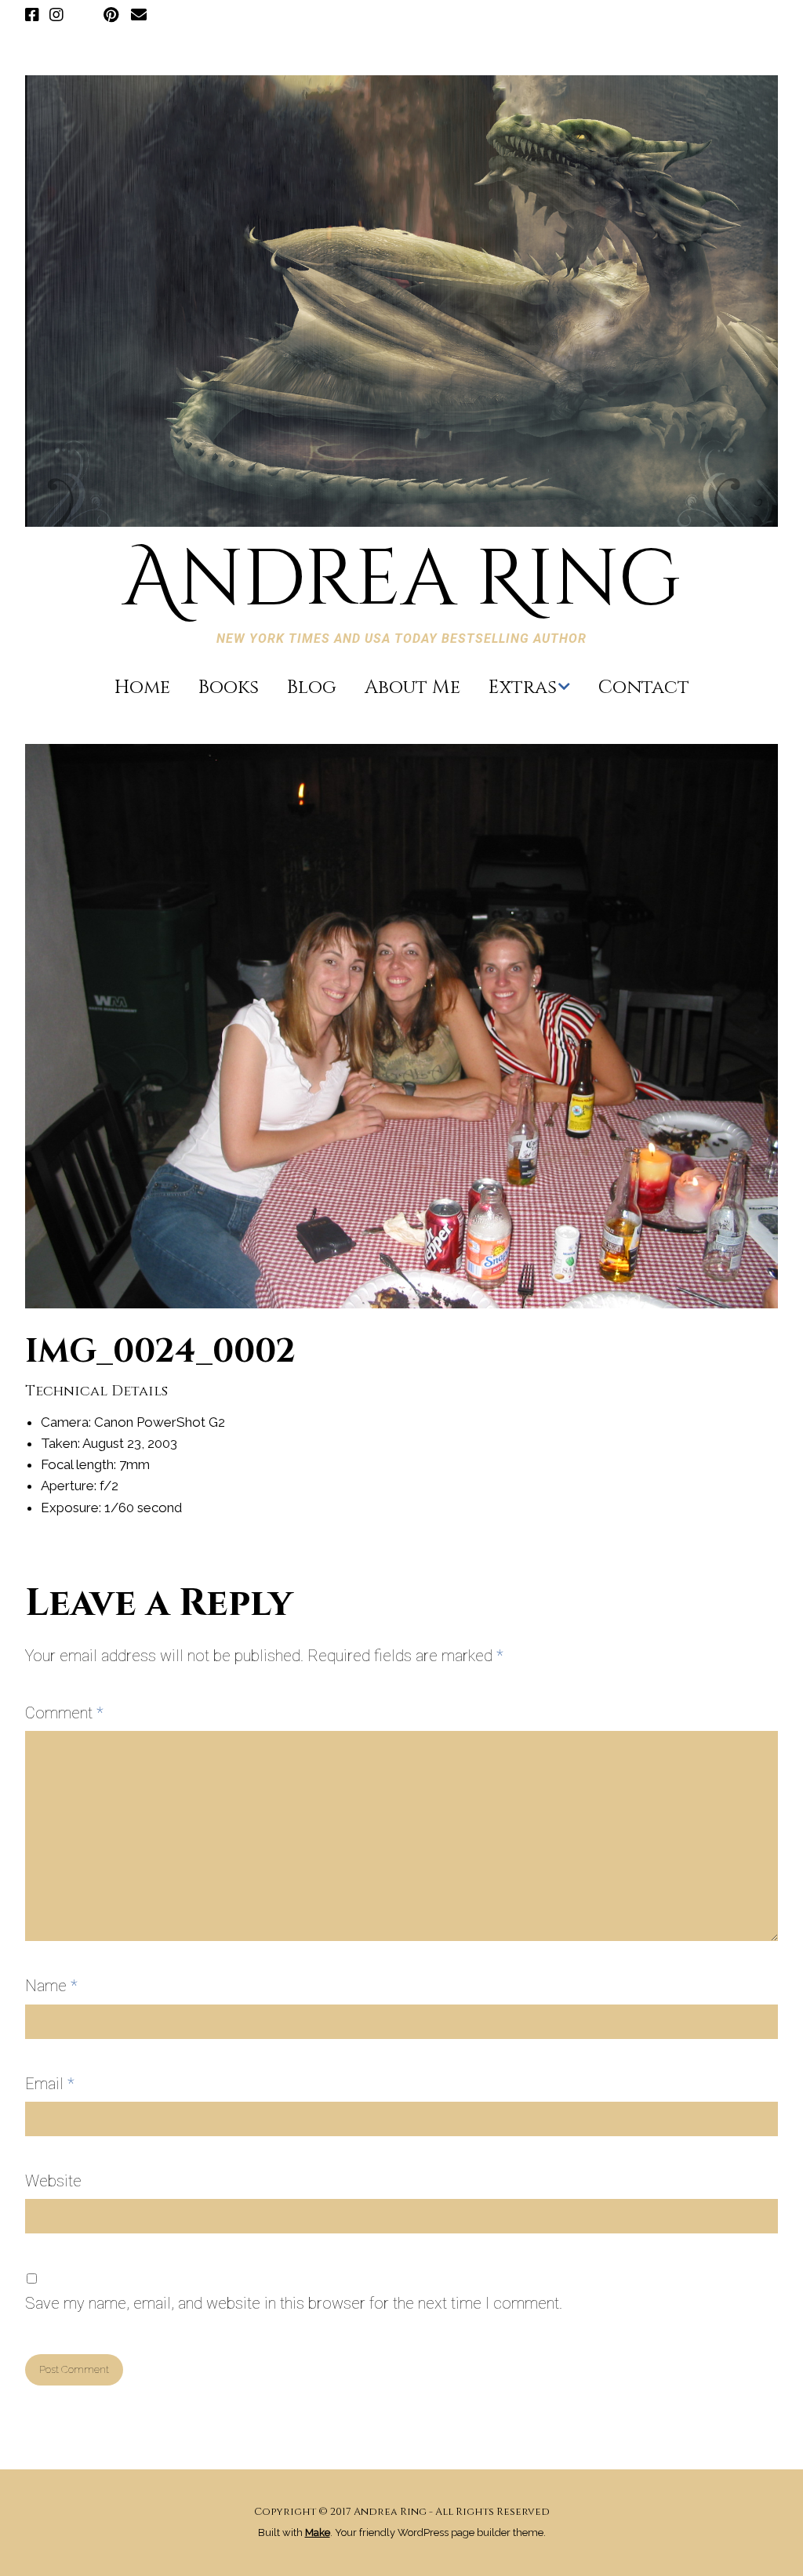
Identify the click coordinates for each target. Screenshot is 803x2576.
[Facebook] (34, 16)
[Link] (84, 16)
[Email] (138, 16)
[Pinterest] (111, 16)
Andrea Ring (401, 581)
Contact (644, 688)
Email (50, 2084)
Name (51, 1986)
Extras (523, 688)
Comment (64, 1713)
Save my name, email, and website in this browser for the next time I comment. (294, 2303)
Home (142, 688)
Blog (312, 688)
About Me (412, 688)
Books (229, 688)
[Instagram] (56, 16)
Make (318, 2532)
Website (53, 2181)
